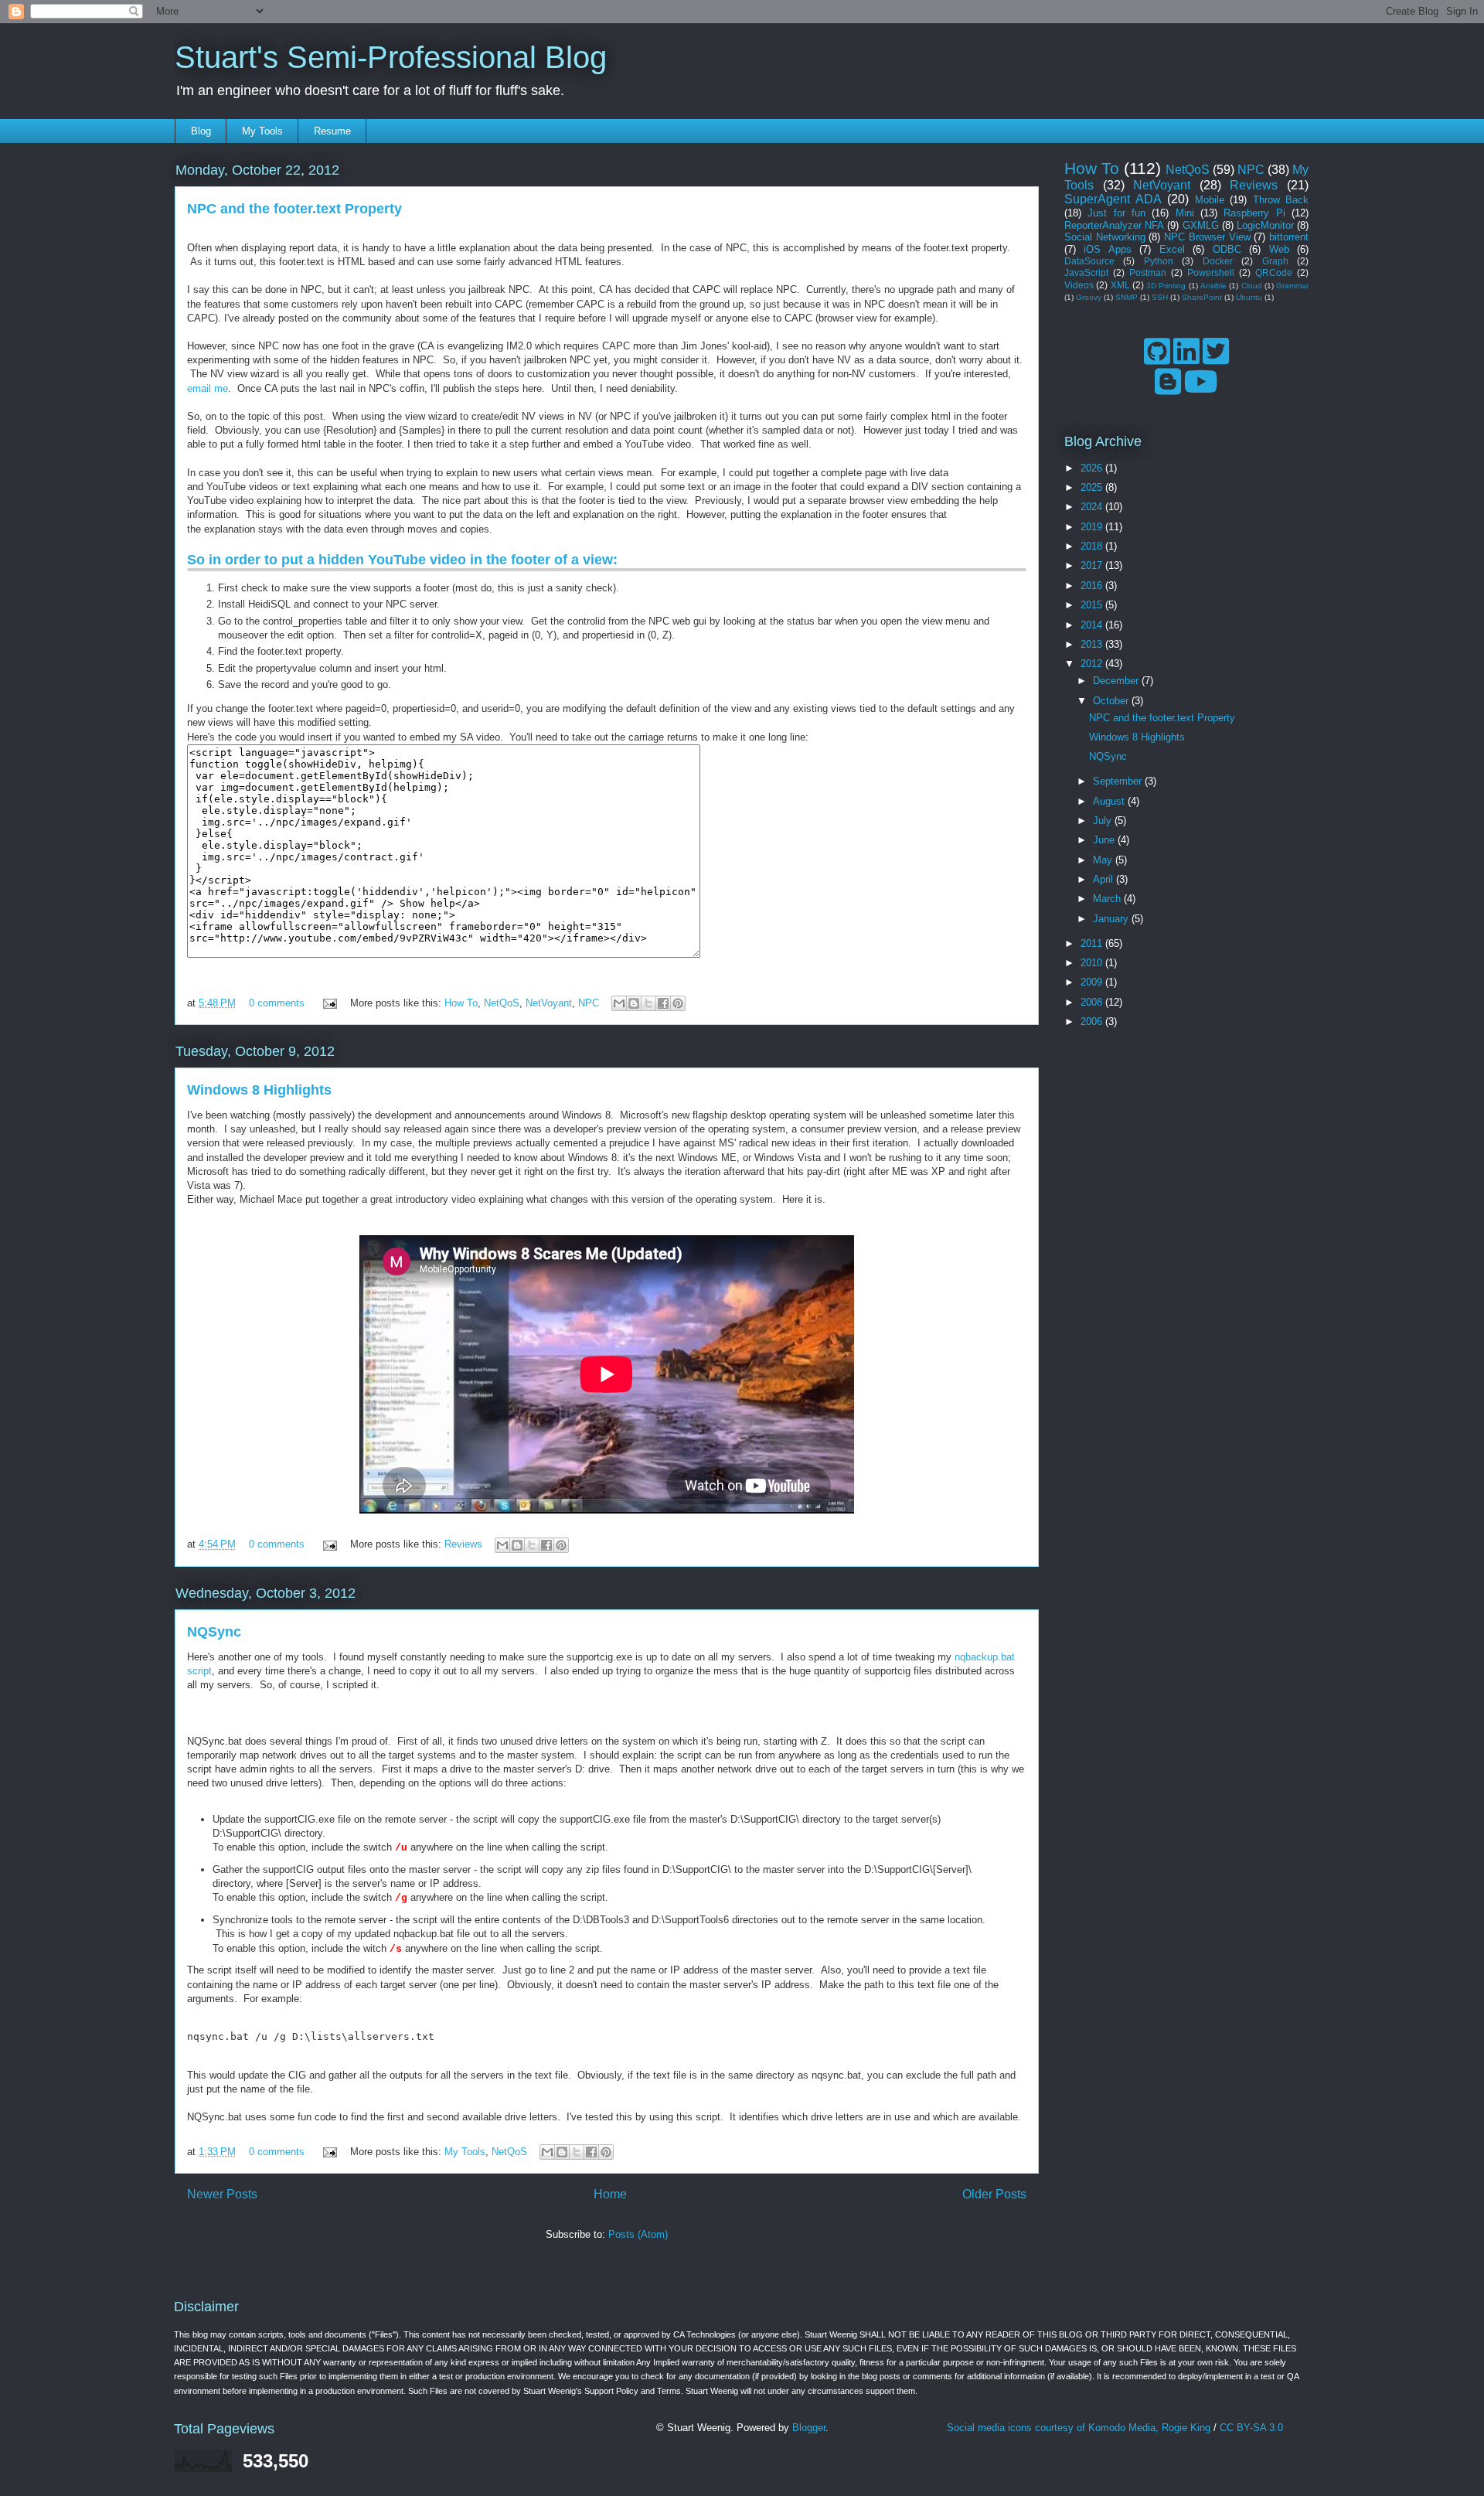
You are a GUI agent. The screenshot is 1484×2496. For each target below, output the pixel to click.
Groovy (1089, 297)
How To (461, 1003)
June (1105, 840)
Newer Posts (222, 2194)
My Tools (262, 131)
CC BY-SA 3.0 (1251, 2428)
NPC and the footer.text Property (294, 209)
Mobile (1210, 200)
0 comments (277, 1003)
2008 (1093, 1002)
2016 (1093, 586)
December (1117, 681)
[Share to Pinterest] (678, 1003)
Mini (1185, 213)
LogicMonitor (1265, 225)
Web (1279, 249)
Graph (1275, 261)
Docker (1218, 261)
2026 (1093, 468)
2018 (1093, 546)
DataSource (1089, 261)
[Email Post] (329, 1003)
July (1104, 821)
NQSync (214, 1632)
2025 (1093, 487)
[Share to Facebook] (663, 1003)
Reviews (463, 1544)
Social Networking (1105, 237)
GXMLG (1201, 225)
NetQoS (502, 1003)
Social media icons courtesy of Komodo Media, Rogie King (1079, 2428)
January (1112, 919)
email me (208, 388)
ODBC (1227, 249)
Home (610, 2194)
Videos (1079, 285)
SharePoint (1202, 297)
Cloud (1252, 286)
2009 (1093, 982)
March (1108, 899)
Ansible (1213, 286)
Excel (1172, 249)
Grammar (1292, 286)
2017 (1093, 565)
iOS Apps (1107, 249)
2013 (1093, 644)
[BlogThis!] (634, 1003)
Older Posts (994, 2194)
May (1104, 860)
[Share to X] (648, 1003)
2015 (1093, 605)
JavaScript (1086, 272)
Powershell (1211, 272)
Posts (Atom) (638, 2234)
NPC (589, 1003)
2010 (1093, 963)
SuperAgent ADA (1113, 199)
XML (1120, 285)
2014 (1093, 625)
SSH (1160, 297)
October (1112, 701)
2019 (1093, 527)
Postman (1148, 272)
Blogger (809, 2428)
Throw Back (1281, 200)
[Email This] (619, 1003)
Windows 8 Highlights (259, 1090)
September (1119, 781)
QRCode (1274, 272)
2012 (1093, 664)
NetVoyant (549, 1003)
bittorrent (1289, 237)
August (1110, 801)
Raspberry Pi (1254, 213)
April (1104, 879)
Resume (332, 131)
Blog (201, 131)
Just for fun (1116, 213)
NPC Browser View (1207, 237)
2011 (1093, 943)
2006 (1093, 1022)
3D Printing (1166, 286)
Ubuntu (1249, 297)
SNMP (1127, 297)
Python (1159, 261)
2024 (1093, 507)
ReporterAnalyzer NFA (1114, 225)
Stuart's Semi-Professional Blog (391, 57)
